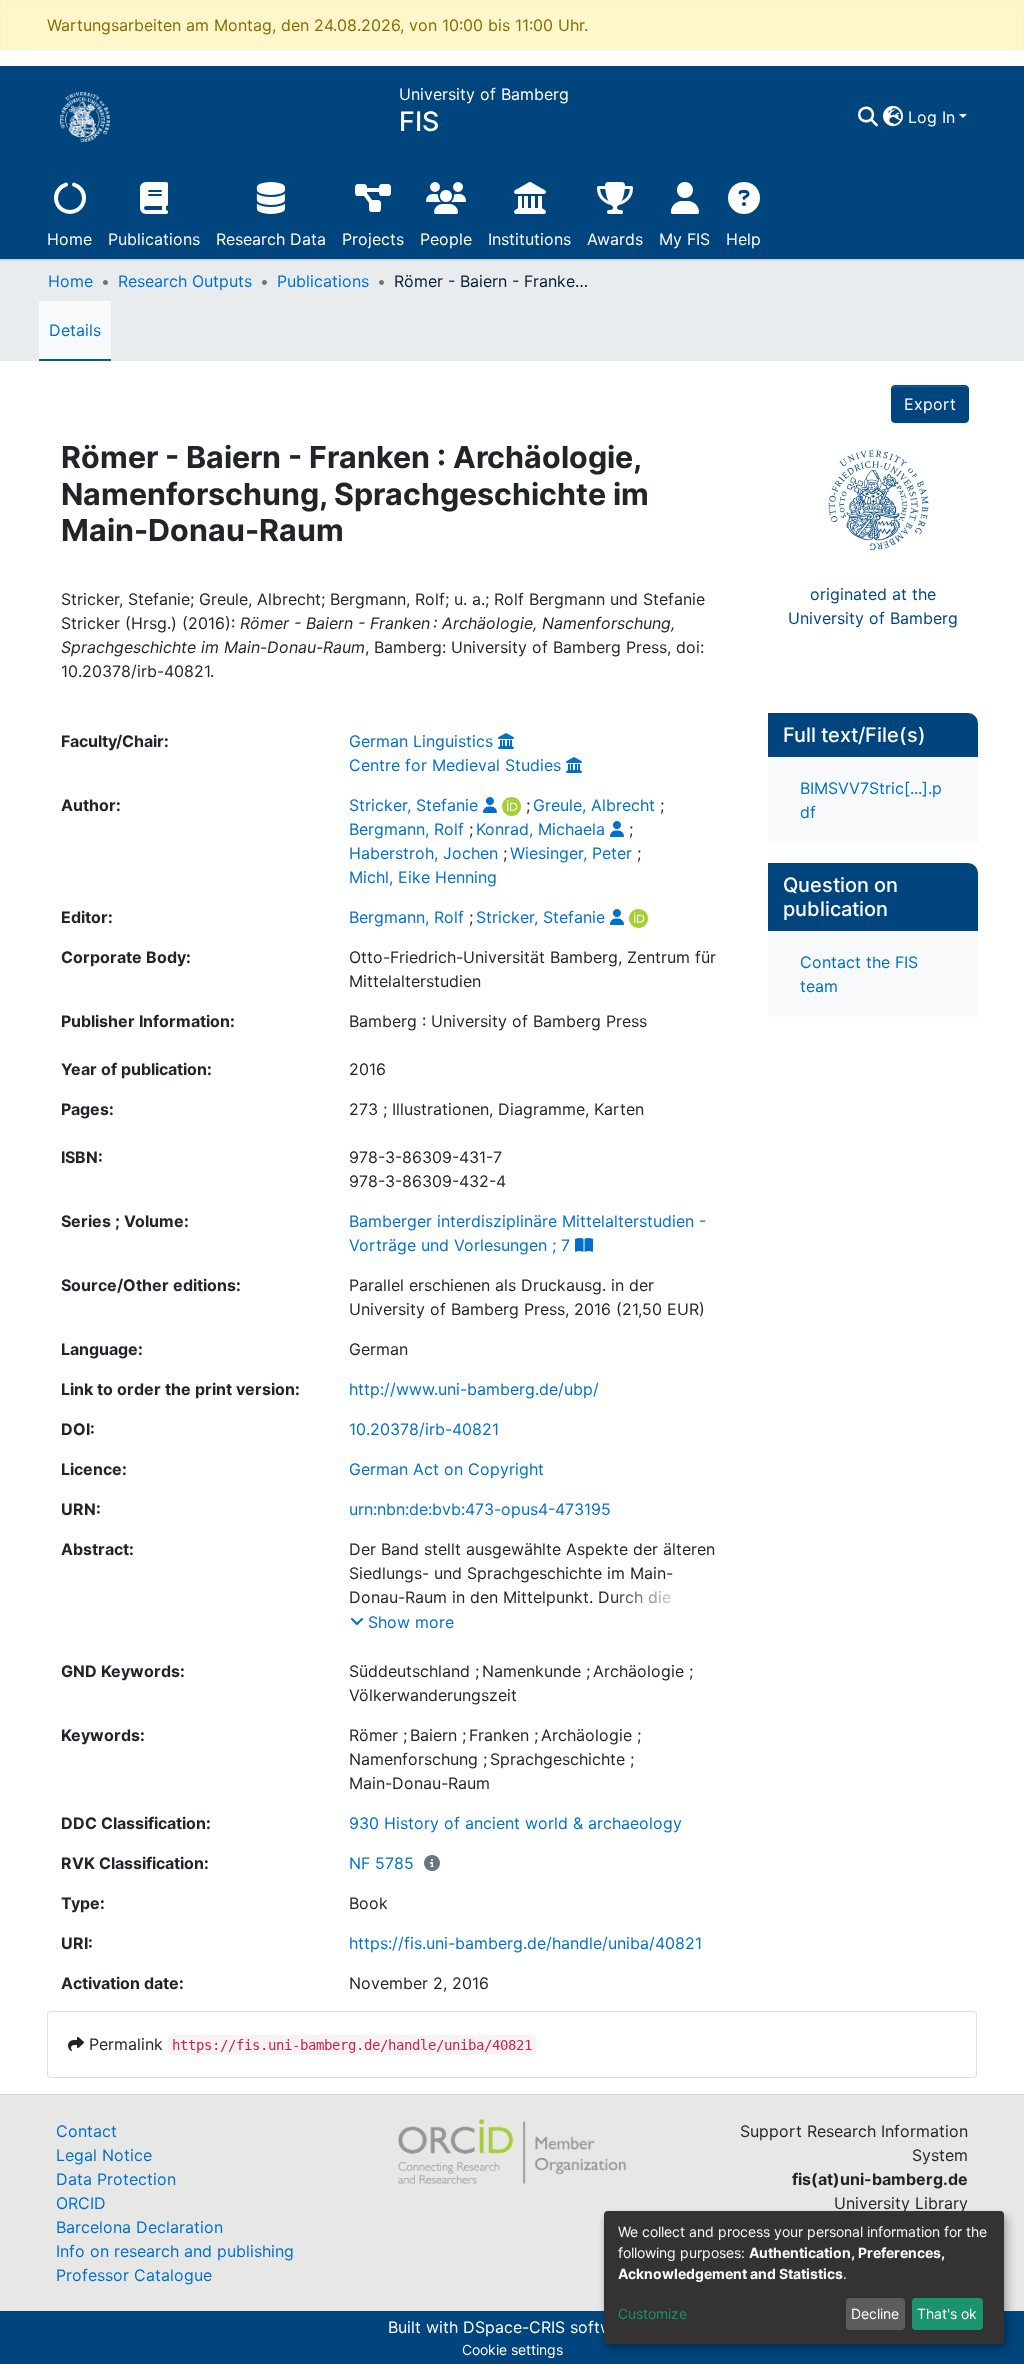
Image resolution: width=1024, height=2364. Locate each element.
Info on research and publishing (175, 2251)
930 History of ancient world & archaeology (515, 1823)
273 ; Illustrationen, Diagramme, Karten (496, 1109)
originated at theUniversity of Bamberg (873, 606)
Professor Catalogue (134, 2275)
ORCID (81, 2203)
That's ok (947, 2313)
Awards (615, 239)
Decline (875, 2313)
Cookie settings (512, 2349)
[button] (893, 117)
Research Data (271, 239)
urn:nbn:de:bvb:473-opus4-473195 (480, 1509)
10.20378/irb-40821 (424, 1429)
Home (69, 239)
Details (75, 330)
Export (930, 404)
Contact (86, 2131)
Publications (154, 239)
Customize (652, 2313)
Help (743, 239)
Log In (931, 117)
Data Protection (116, 2179)
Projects (373, 239)
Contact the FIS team (859, 974)
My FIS (684, 239)
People (446, 239)
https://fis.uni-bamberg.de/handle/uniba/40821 (525, 1943)
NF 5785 (381, 1863)
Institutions (529, 239)
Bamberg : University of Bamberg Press (498, 1021)
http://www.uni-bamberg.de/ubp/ (474, 1389)
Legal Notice (104, 2155)
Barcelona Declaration (139, 2227)
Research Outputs (185, 281)
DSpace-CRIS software (550, 2327)
